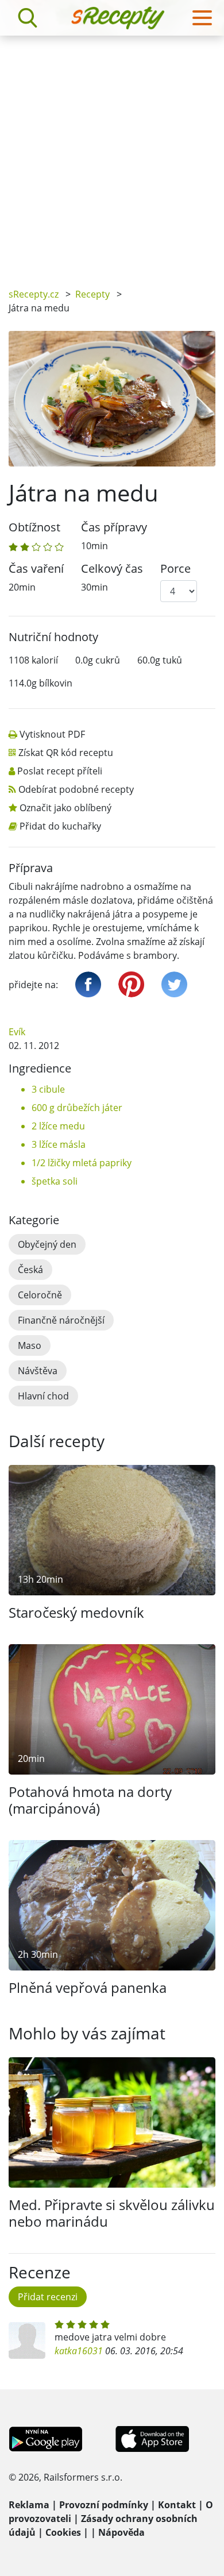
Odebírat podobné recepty (76, 789)
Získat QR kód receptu (66, 753)
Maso (30, 1345)
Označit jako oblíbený (65, 808)
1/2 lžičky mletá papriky (82, 1163)
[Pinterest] (131, 984)
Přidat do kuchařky (60, 826)
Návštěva (38, 1371)
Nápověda (121, 2532)
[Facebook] (88, 984)
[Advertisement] (112, 153)
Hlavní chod (43, 1396)
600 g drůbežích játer (77, 1108)
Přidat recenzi (48, 2297)
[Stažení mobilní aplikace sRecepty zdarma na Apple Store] (152, 2438)
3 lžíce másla (59, 1144)
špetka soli (55, 1181)
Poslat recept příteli (60, 771)
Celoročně (40, 1295)
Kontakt (177, 2505)
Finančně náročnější (61, 1320)
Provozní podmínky (104, 2505)
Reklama (29, 2505)
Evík (17, 1032)
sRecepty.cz (34, 294)
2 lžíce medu (58, 1126)
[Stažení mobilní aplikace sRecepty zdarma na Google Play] (46, 2438)
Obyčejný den (47, 1244)
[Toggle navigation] (202, 18)
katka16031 (79, 2351)
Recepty (92, 294)
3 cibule (48, 1089)
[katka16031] (27, 2340)
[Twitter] (174, 984)
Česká (30, 1270)
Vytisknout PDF (52, 734)
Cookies (63, 2532)
